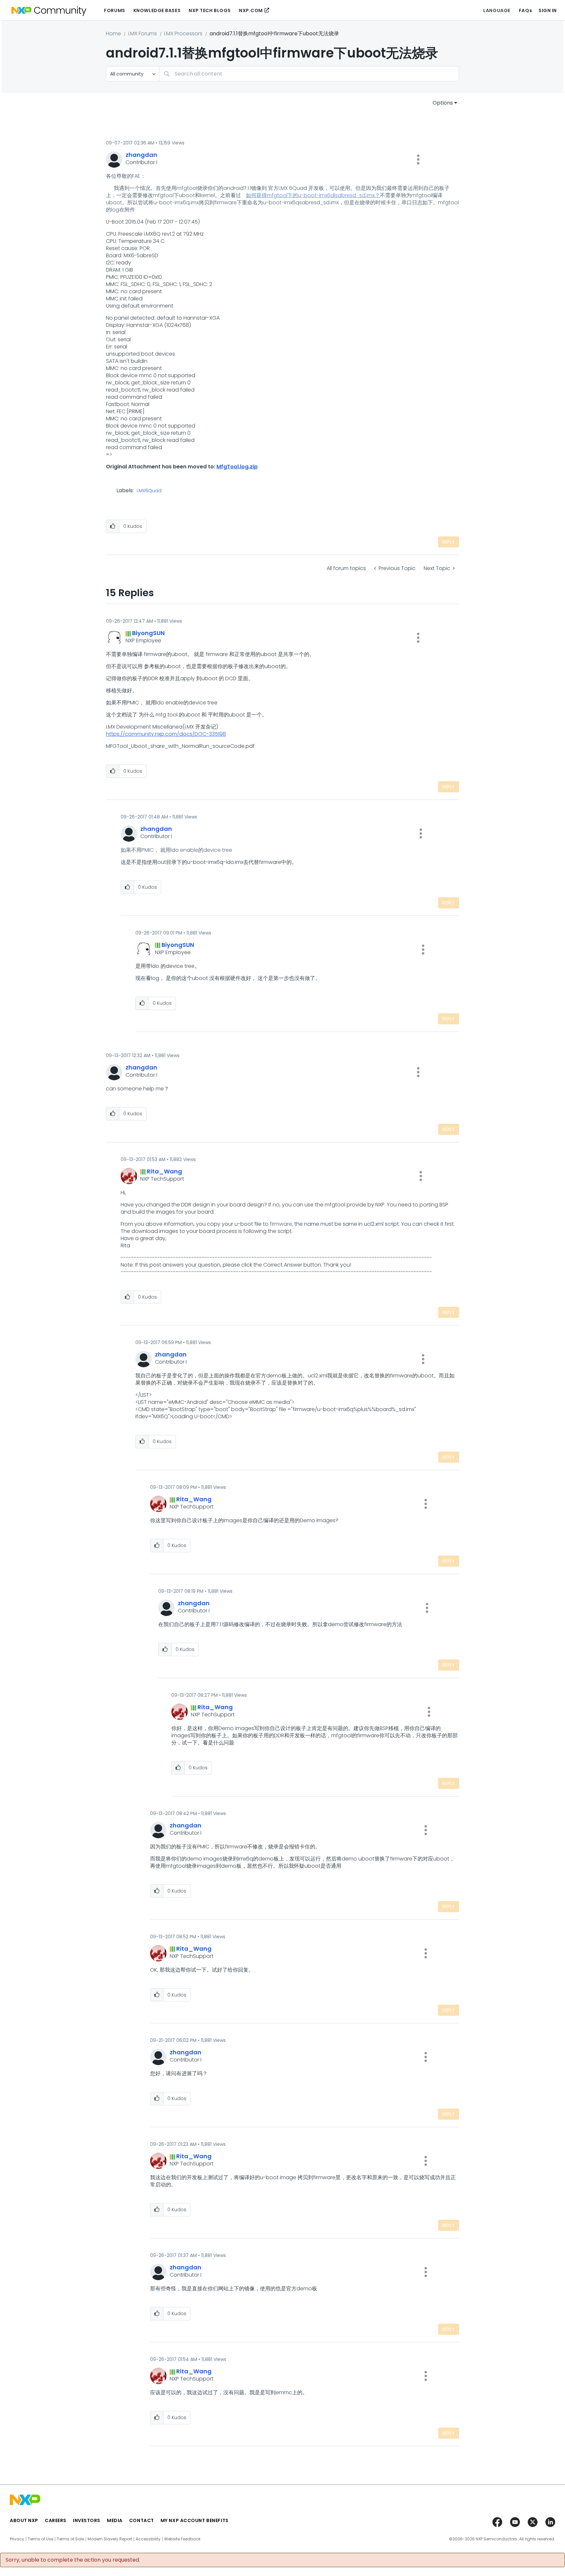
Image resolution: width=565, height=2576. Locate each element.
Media (115, 2520)
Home (113, 34)
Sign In (548, 10)
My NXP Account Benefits (195, 2520)
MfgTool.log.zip (237, 467)
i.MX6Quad (149, 491)
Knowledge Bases (157, 10)
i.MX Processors (183, 34)
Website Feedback (182, 2539)
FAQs (525, 10)
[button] (418, 160)
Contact (142, 2520)
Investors (87, 2520)
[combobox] (309, 74)
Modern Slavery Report (110, 2539)
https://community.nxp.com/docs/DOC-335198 (166, 734)
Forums (114, 10)
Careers (56, 2520)
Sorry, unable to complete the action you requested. (73, 2560)
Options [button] (443, 103)
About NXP (24, 2520)
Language (497, 10)
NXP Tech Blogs (210, 10)
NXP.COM (251, 10)
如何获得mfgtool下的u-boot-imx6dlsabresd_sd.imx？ (313, 195)
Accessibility (148, 2539)
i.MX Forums (143, 34)
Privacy (17, 2539)
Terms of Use (41, 2539)
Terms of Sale (70, 2539)
